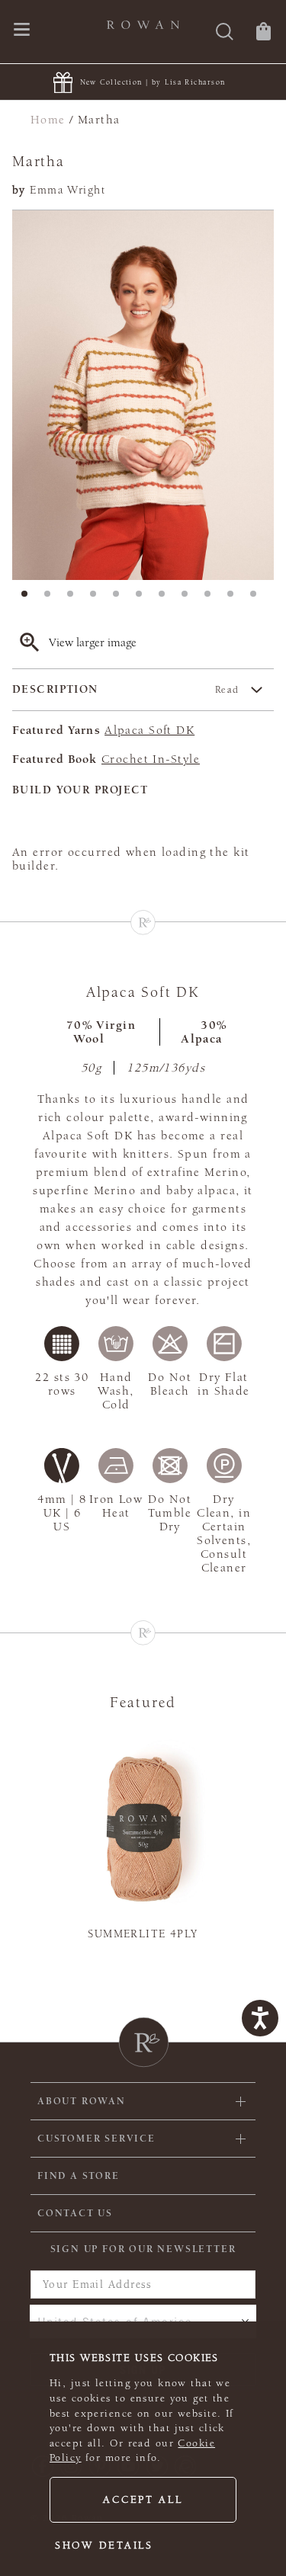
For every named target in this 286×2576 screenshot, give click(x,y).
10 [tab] (235, 598)
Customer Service (96, 2139)
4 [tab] (98, 598)
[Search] (225, 33)
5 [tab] (121, 598)
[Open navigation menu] (22, 31)
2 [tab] (52, 598)
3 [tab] (75, 598)
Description (126, 689)
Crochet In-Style (151, 759)
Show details (104, 2546)
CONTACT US (75, 2213)
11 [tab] (258, 598)
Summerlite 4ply (143, 1934)
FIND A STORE (79, 2176)
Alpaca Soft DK (149, 730)
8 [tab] (189, 598)
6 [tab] (143, 598)
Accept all (143, 2500)
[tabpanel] (143, 395)
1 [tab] (29, 598)
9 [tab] (212, 598)
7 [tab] (166, 598)
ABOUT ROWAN (82, 2101)
